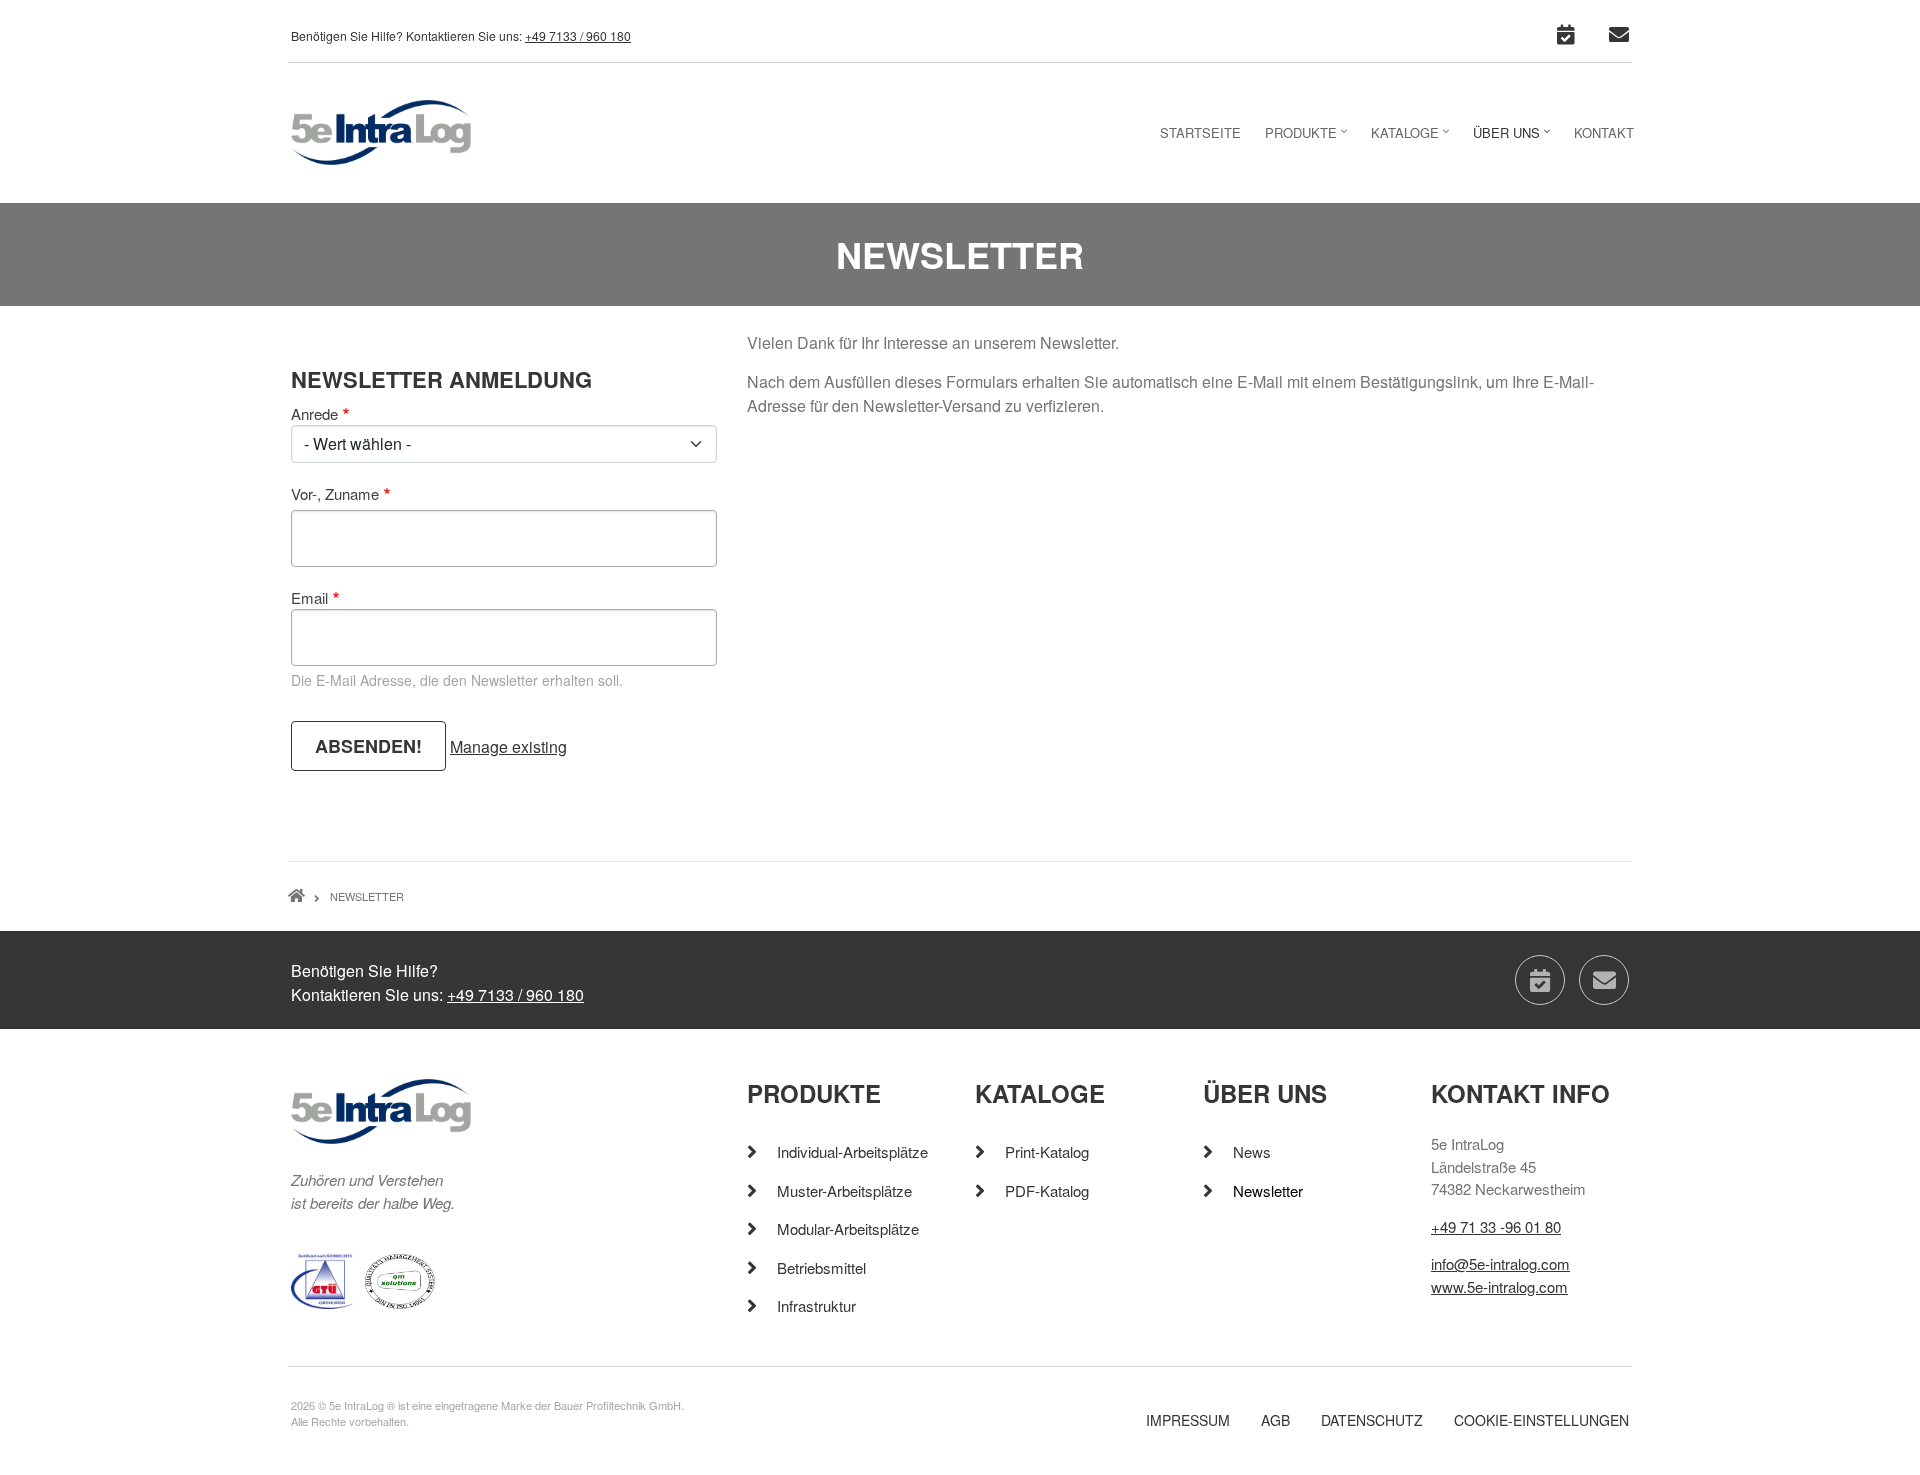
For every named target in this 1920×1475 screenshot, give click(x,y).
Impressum (1188, 1420)
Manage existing (508, 746)
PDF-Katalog (1047, 1190)
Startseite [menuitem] (1200, 132)
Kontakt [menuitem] (1604, 132)
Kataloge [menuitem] (1412, 138)
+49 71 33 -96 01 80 (1496, 1226)
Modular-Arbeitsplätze (848, 1228)
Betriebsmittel (821, 1267)
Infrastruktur (816, 1305)
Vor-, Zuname (335, 493)
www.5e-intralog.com (1499, 1286)
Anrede (314, 413)
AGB (1275, 1420)
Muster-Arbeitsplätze (844, 1190)
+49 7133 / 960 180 (578, 35)
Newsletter (1268, 1190)
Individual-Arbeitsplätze (852, 1151)
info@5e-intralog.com (1500, 1263)
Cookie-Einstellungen (1541, 1420)
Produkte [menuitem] (1308, 138)
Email (309, 597)
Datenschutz (1372, 1420)
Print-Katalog (1047, 1151)
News (1252, 1151)
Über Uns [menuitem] (1514, 138)
